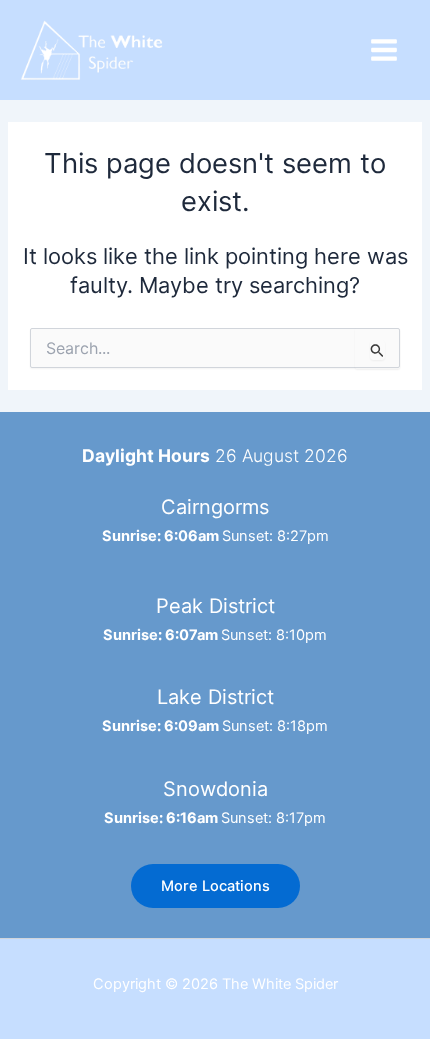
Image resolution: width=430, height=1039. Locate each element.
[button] (215, 886)
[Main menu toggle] (384, 50)
